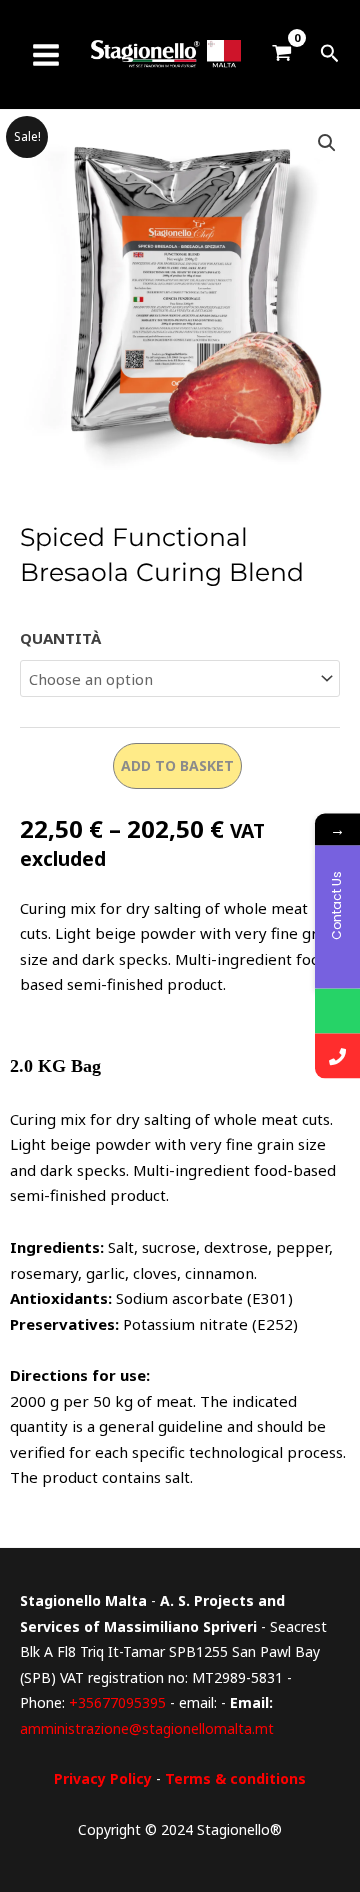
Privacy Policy (103, 1778)
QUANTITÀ (60, 638)
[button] (330, 54)
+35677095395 (117, 1702)
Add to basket (177, 765)
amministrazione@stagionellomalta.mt (147, 1728)
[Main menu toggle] (45, 54)
